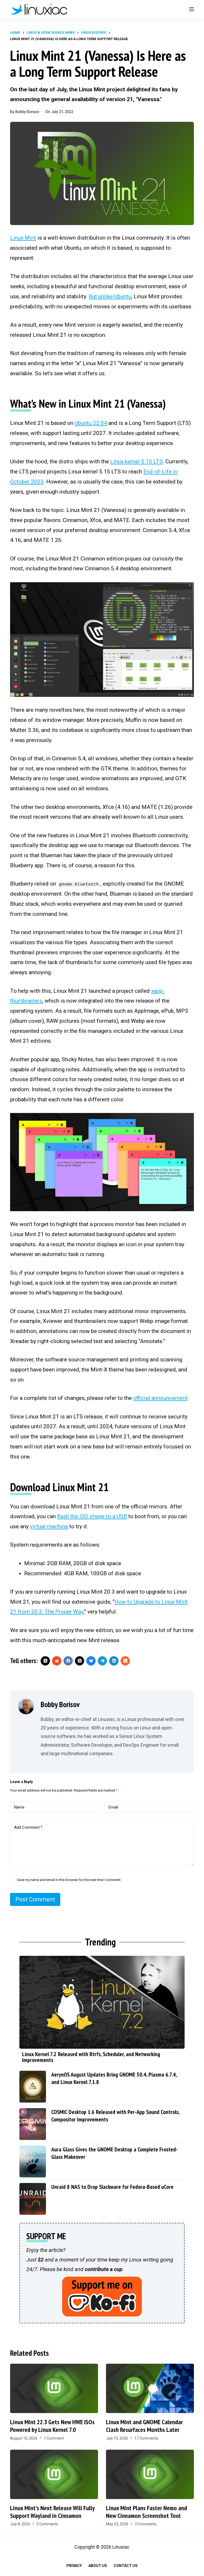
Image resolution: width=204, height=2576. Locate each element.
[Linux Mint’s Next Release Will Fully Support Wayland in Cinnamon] (54, 2474)
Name (19, 1807)
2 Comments (47, 2524)
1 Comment (54, 2438)
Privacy (74, 2566)
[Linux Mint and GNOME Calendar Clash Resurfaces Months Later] (150, 2388)
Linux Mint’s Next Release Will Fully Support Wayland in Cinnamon (52, 2512)
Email (113, 1807)
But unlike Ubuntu (110, 296)
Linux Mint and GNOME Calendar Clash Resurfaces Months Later (144, 2426)
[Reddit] (57, 1661)
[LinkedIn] (114, 1661)
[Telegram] (102, 1661)
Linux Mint (23, 238)
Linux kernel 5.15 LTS (137, 461)
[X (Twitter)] (45, 1661)
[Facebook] (68, 1661)
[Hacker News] (125, 1661)
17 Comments (146, 2438)
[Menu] (192, 9)
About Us (98, 2566)
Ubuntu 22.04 (91, 423)
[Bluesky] (91, 1661)
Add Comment (28, 1827)
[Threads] (80, 1661)
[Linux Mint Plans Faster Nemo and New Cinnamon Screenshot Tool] (150, 2474)
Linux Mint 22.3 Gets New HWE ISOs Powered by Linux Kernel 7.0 (52, 2426)
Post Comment (35, 1899)
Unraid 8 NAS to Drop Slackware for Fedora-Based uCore (112, 2187)
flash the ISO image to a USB (92, 1516)
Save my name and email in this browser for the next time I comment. (69, 1880)
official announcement (160, 1398)
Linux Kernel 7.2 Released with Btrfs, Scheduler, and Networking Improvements (91, 2057)
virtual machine (49, 1526)
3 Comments (146, 2524)
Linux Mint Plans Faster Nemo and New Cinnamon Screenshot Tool (146, 2512)
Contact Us (126, 2566)
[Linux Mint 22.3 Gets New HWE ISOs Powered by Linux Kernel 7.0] (54, 2388)
